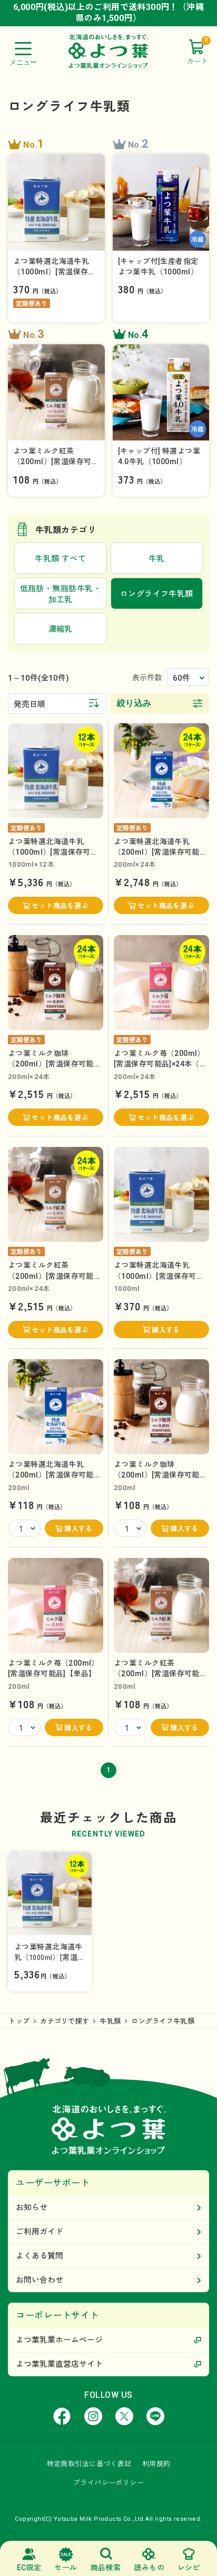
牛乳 (157, 559)
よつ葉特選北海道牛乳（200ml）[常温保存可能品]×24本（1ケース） (157, 852)
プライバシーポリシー (108, 2483)
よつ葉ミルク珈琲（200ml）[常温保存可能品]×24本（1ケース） (51, 1064)
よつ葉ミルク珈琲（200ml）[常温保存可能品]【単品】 (157, 1475)
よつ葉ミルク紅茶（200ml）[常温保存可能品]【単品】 (157, 1674)
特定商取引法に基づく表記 (89, 2464)
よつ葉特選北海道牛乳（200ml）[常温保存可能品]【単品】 (51, 1475)
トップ (19, 2021)
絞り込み (134, 703)
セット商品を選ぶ (60, 906)
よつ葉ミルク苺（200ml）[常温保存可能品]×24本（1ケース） (159, 1064)
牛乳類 (110, 2021)
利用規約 (156, 2464)
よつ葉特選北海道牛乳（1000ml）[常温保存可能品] (159, 1276)
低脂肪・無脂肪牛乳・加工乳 (61, 594)
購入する (166, 1330)
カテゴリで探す (65, 2021)
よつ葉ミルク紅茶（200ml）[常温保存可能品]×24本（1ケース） (51, 1276)
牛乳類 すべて (60, 559)
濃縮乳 (61, 629)
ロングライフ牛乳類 (162, 2021)
